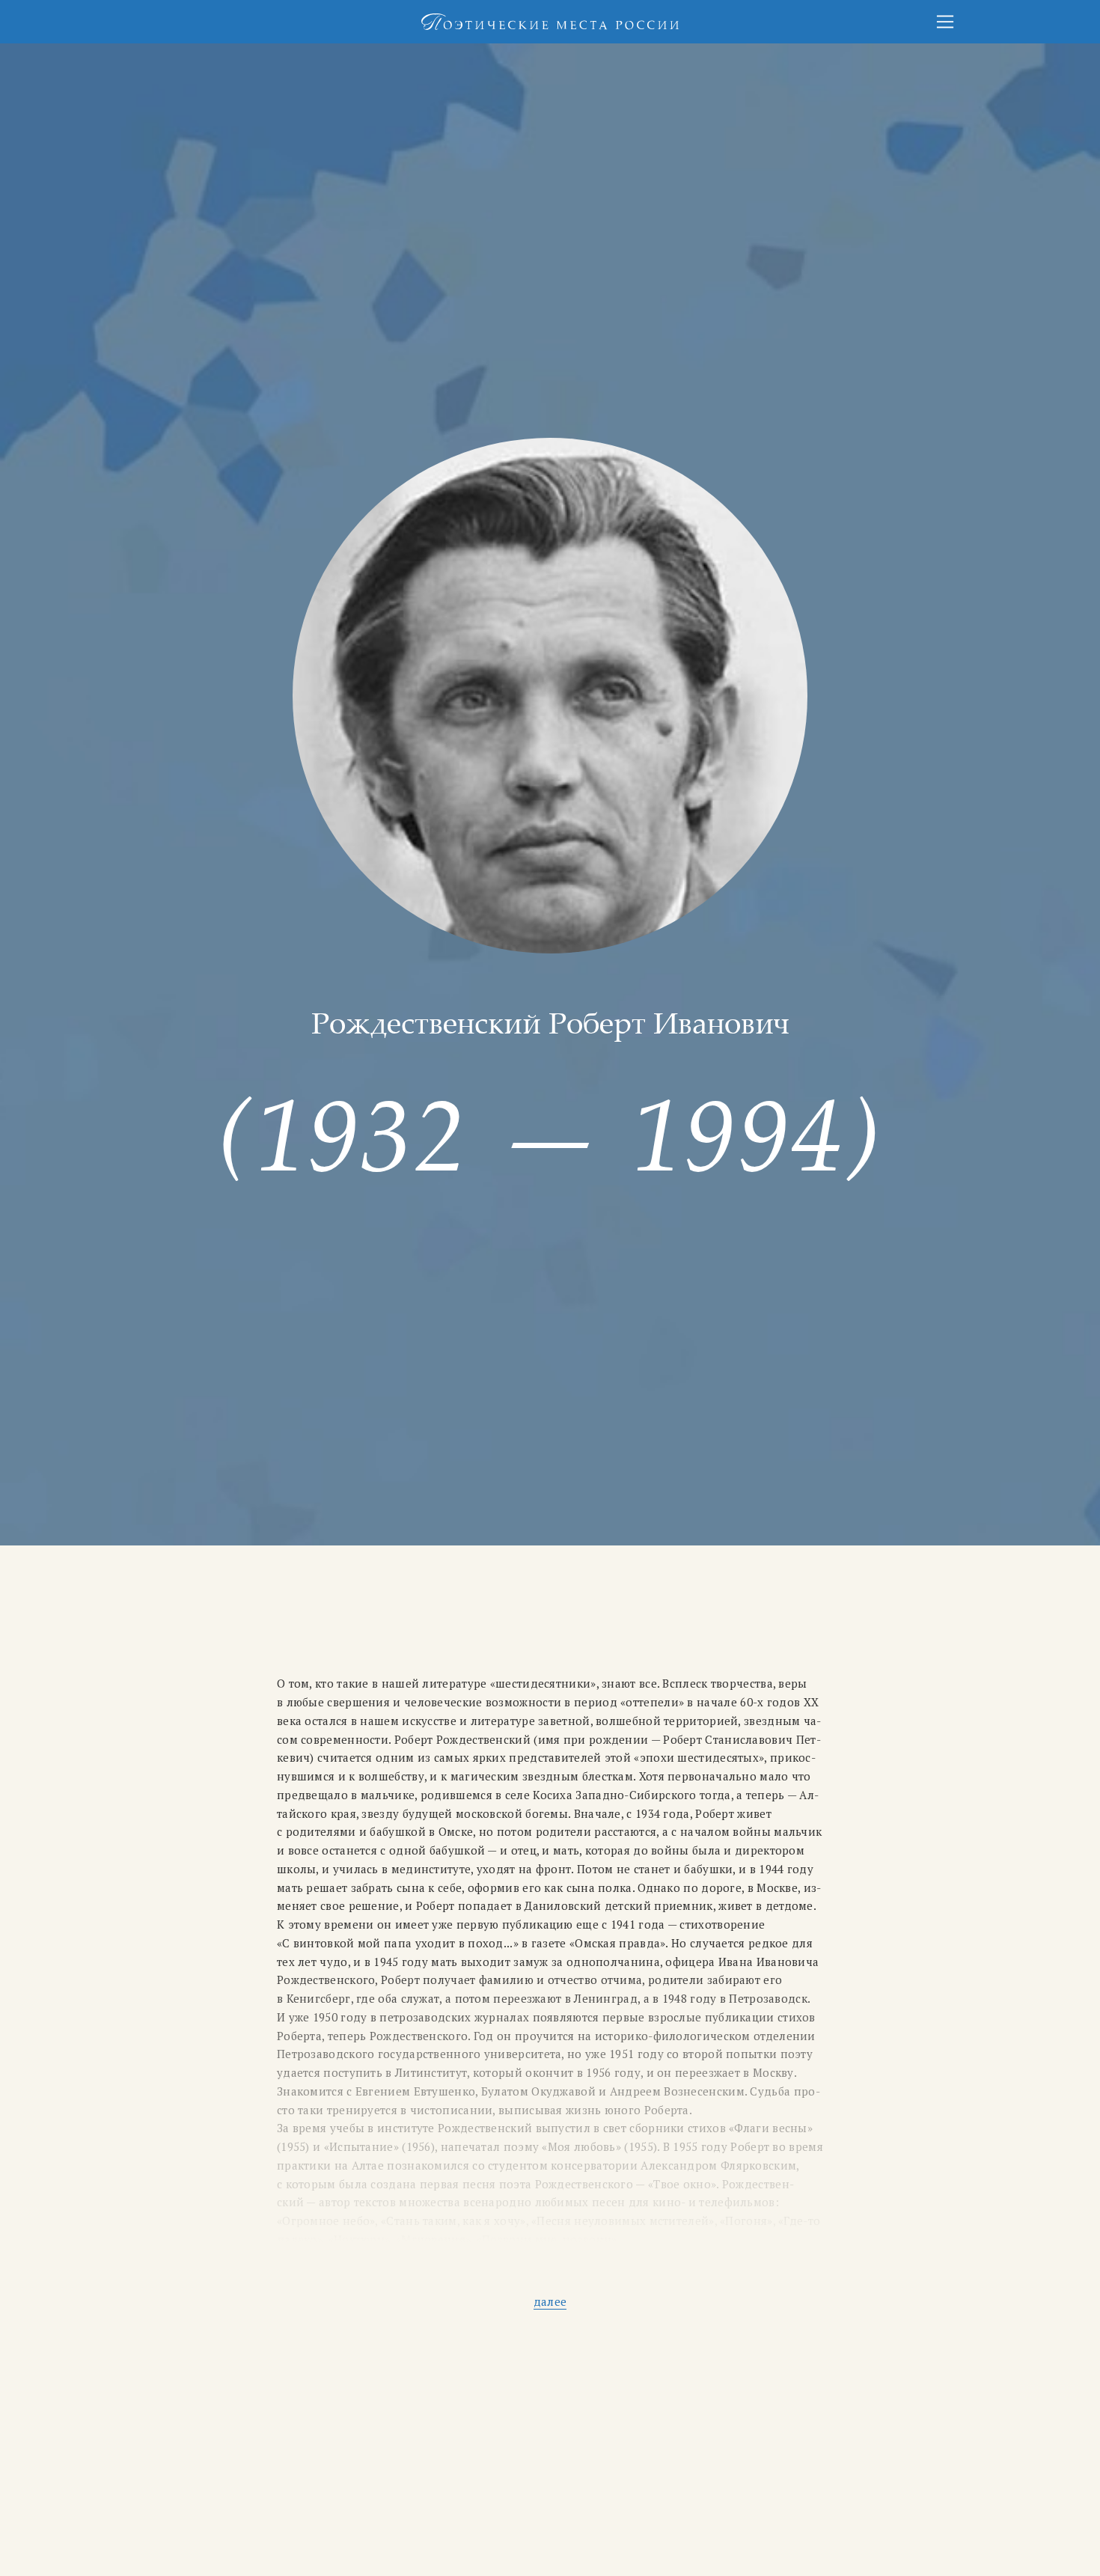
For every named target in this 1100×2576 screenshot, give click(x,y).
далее (550, 2301)
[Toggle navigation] (945, 22)
